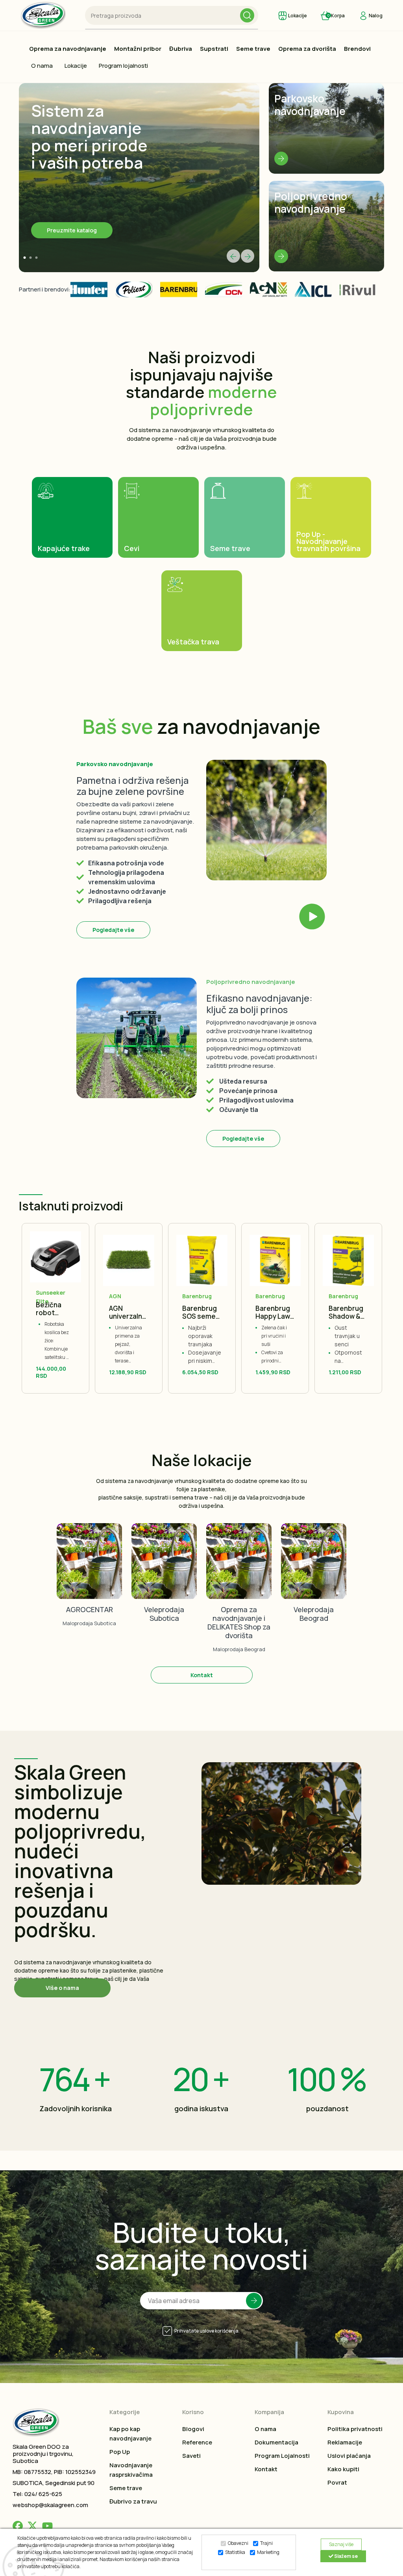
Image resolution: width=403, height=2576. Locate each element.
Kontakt (202, 1675)
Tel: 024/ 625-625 (37, 2494)
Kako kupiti (343, 2469)
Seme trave (253, 49)
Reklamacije (345, 2442)
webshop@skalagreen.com (50, 2505)
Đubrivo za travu (133, 2501)
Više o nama (62, 1988)
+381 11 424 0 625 (314, 1563)
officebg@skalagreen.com (314, 1591)
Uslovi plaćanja (349, 2456)
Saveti (191, 2456)
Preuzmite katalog (72, 230)
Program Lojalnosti (282, 2456)
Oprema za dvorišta (307, 49)
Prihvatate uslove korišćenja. (207, 2331)
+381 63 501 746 (164, 1572)
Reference (197, 2442)
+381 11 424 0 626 (314, 1572)
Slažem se (346, 2556)
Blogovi (193, 2429)
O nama (42, 66)
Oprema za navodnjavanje (68, 49)
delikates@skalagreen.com (239, 1591)
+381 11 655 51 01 (239, 1572)
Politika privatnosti (355, 2429)
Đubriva (181, 49)
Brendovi (357, 49)
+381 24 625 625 (90, 1567)
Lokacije (76, 66)
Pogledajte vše (113, 930)
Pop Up (120, 2452)
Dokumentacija (276, 2442)
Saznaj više (341, 2544)
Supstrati (214, 49)
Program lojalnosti (123, 66)
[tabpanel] (139, 178)
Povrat (337, 2482)
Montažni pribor (138, 49)
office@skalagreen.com (89, 1586)
